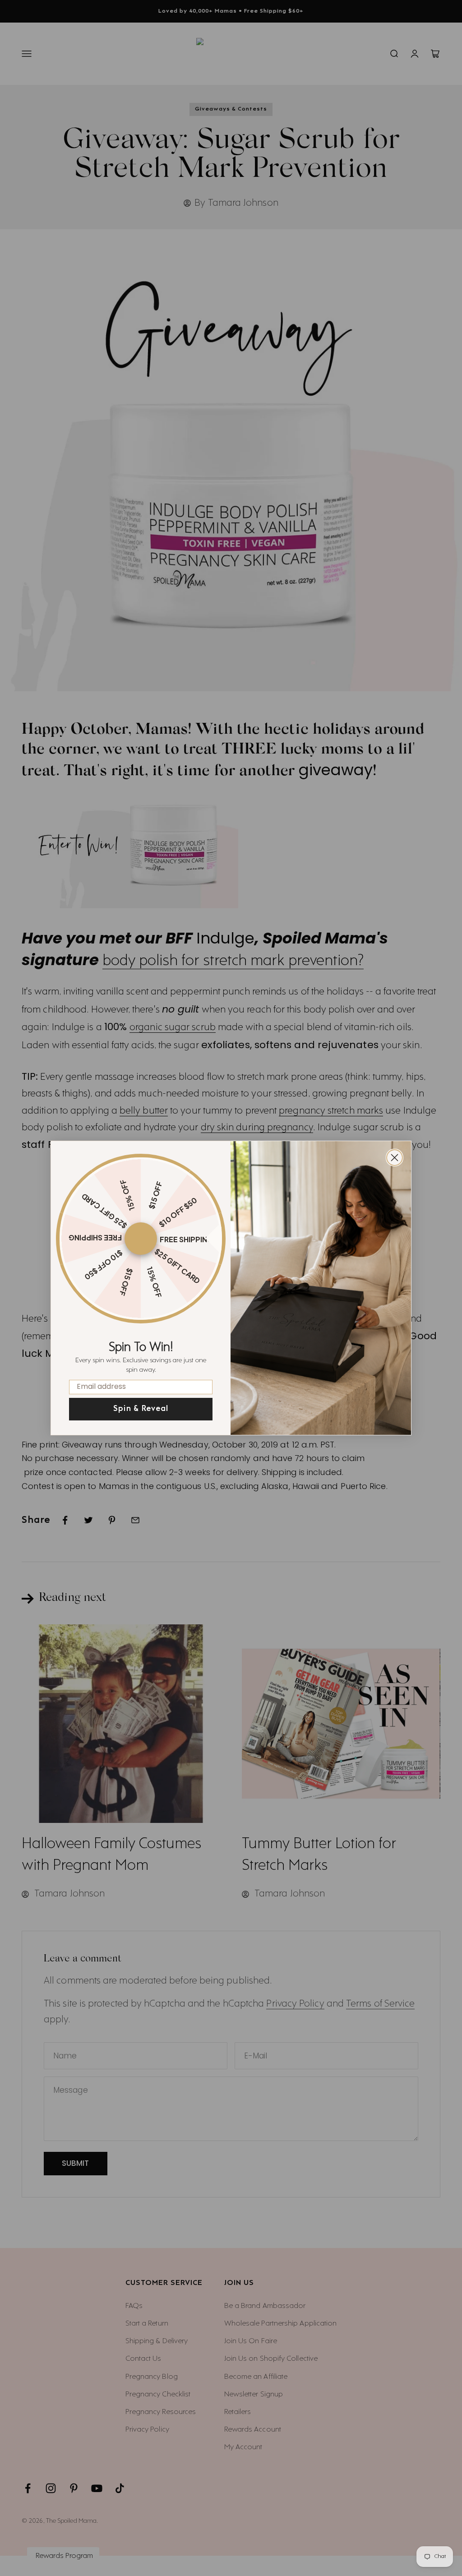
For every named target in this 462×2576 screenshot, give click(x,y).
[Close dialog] (395, 1158)
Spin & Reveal (141, 1409)
